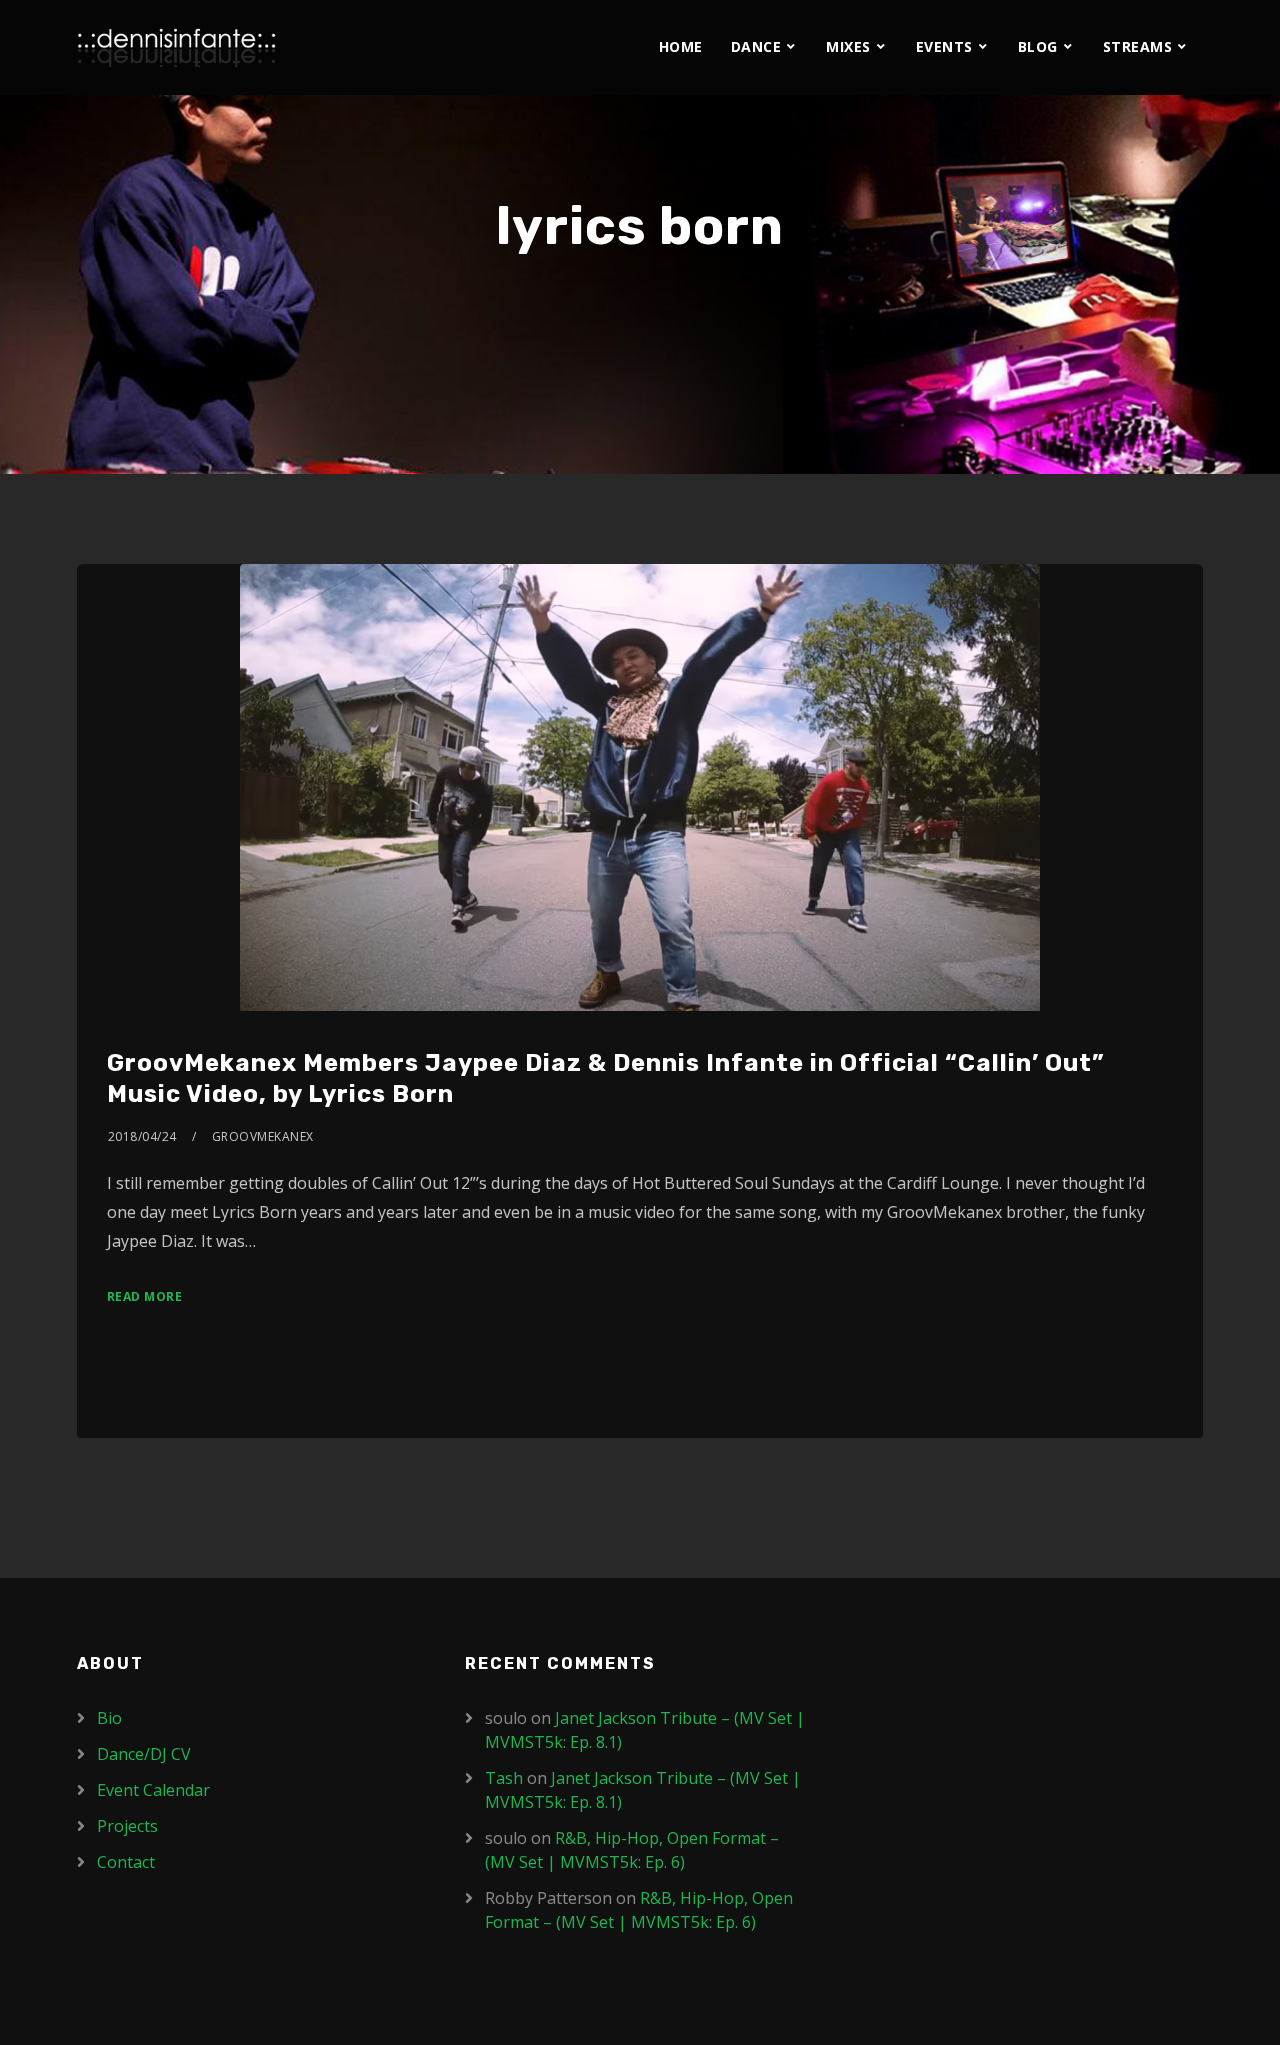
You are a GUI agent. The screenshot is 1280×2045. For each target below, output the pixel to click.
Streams (1138, 46)
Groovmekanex (263, 1136)
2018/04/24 (142, 1136)
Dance (756, 46)
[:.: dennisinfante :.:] (177, 47)
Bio (109, 1718)
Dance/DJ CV (144, 1754)
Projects (127, 1826)
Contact (126, 1862)
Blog (1038, 46)
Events (944, 46)
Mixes (848, 46)
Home (681, 46)
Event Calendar (153, 1790)
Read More (145, 1296)
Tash (504, 1778)
